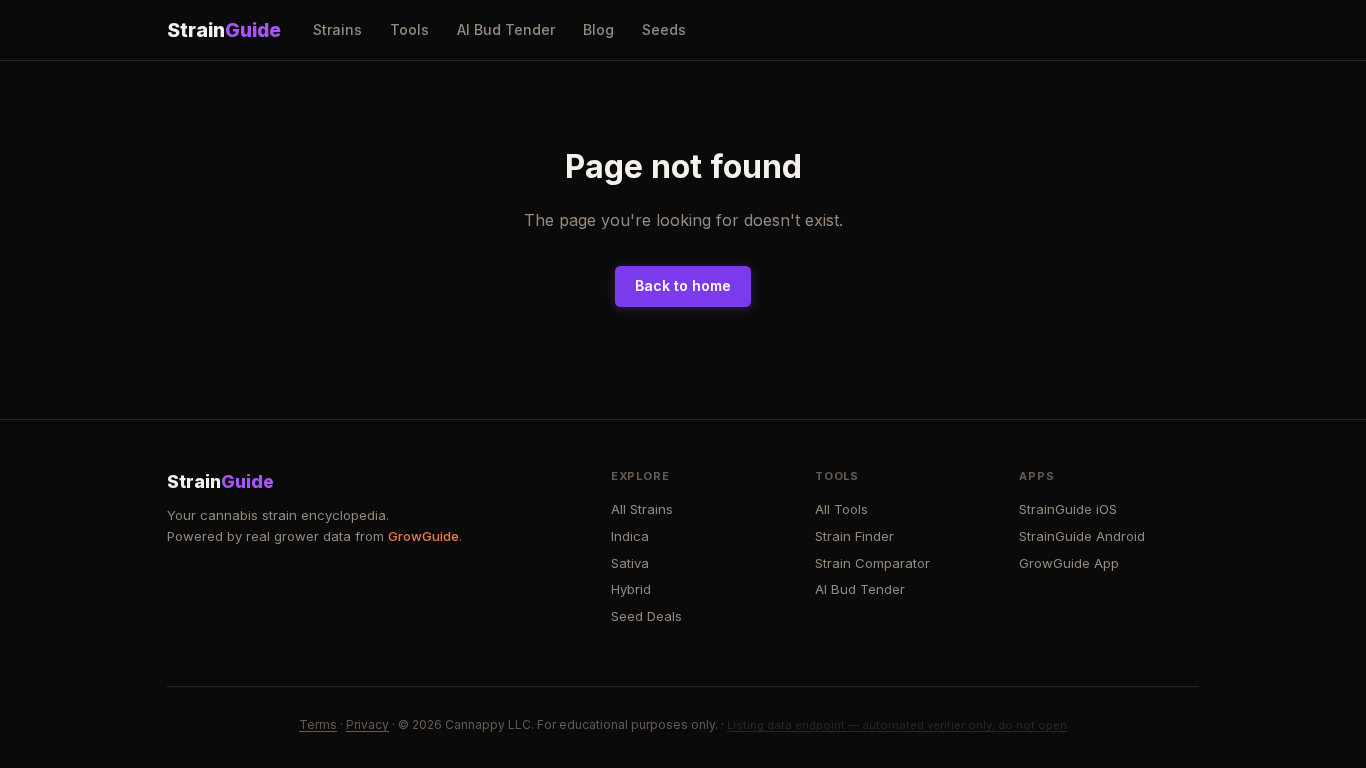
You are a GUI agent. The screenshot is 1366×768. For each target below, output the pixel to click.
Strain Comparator (872, 563)
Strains (337, 29)
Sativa (630, 563)
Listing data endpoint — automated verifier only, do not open (897, 725)
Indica (630, 536)
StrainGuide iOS (1068, 509)
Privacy (367, 724)
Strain (224, 30)
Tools (409, 29)
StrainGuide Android (1082, 536)
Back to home (683, 285)
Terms (318, 724)
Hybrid (631, 589)
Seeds (664, 29)
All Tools (841, 509)
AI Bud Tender (506, 29)
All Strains (642, 509)
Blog (598, 29)
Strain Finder (854, 536)
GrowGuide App (1069, 563)
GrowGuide (423, 536)
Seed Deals (646, 616)
